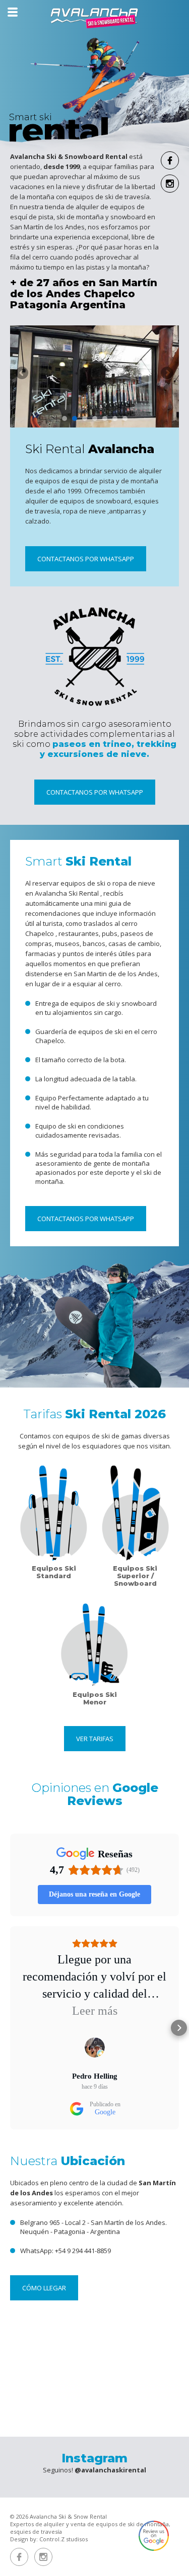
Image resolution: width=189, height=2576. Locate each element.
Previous (23, 374)
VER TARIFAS (95, 1739)
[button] (10, 2028)
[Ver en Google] (95, 2047)
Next (166, 374)
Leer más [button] (95, 2011)
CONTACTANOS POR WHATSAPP (86, 559)
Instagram (170, 184)
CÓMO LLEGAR (44, 2288)
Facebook (170, 160)
